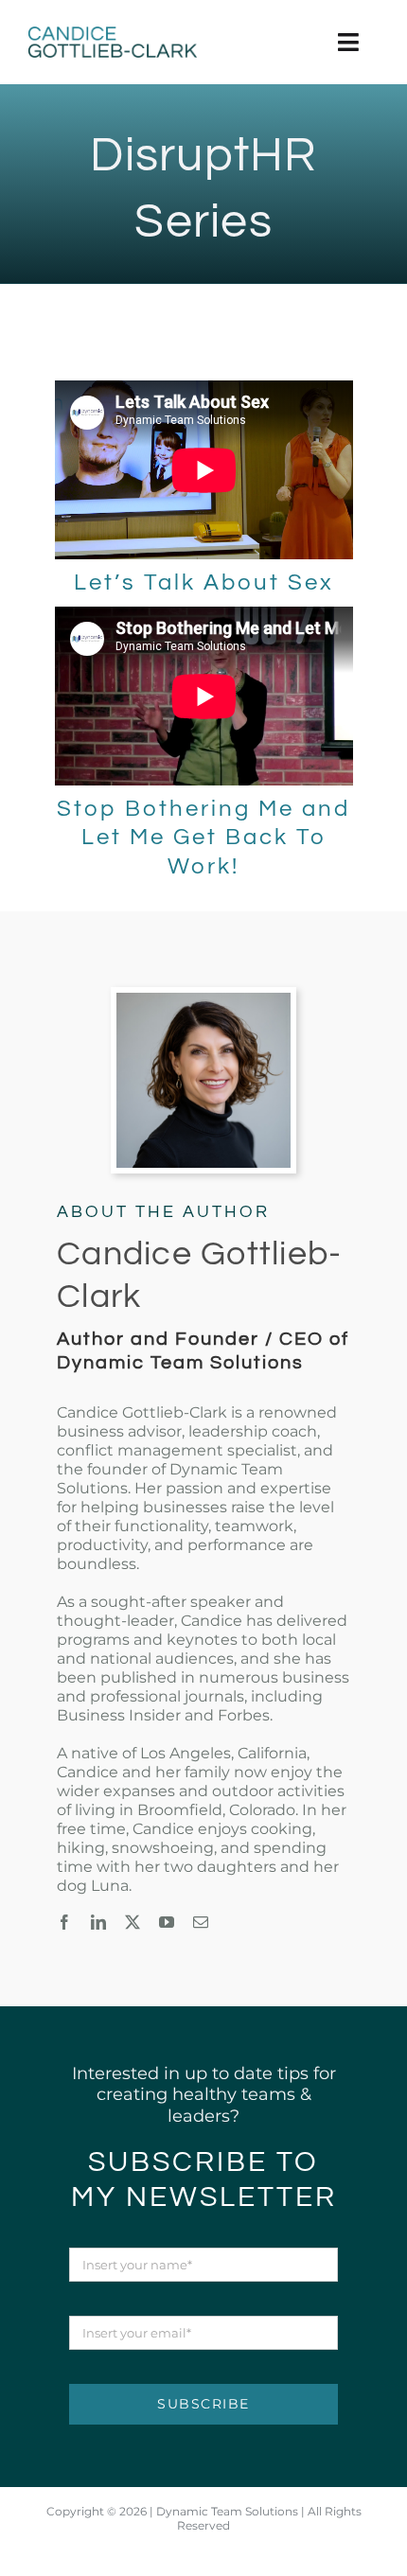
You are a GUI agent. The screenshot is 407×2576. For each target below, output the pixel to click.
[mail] (201, 1922)
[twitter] (133, 1922)
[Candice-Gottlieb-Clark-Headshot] (204, 1001)
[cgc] (113, 35)
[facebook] (64, 1922)
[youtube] (167, 1922)
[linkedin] (98, 1922)
